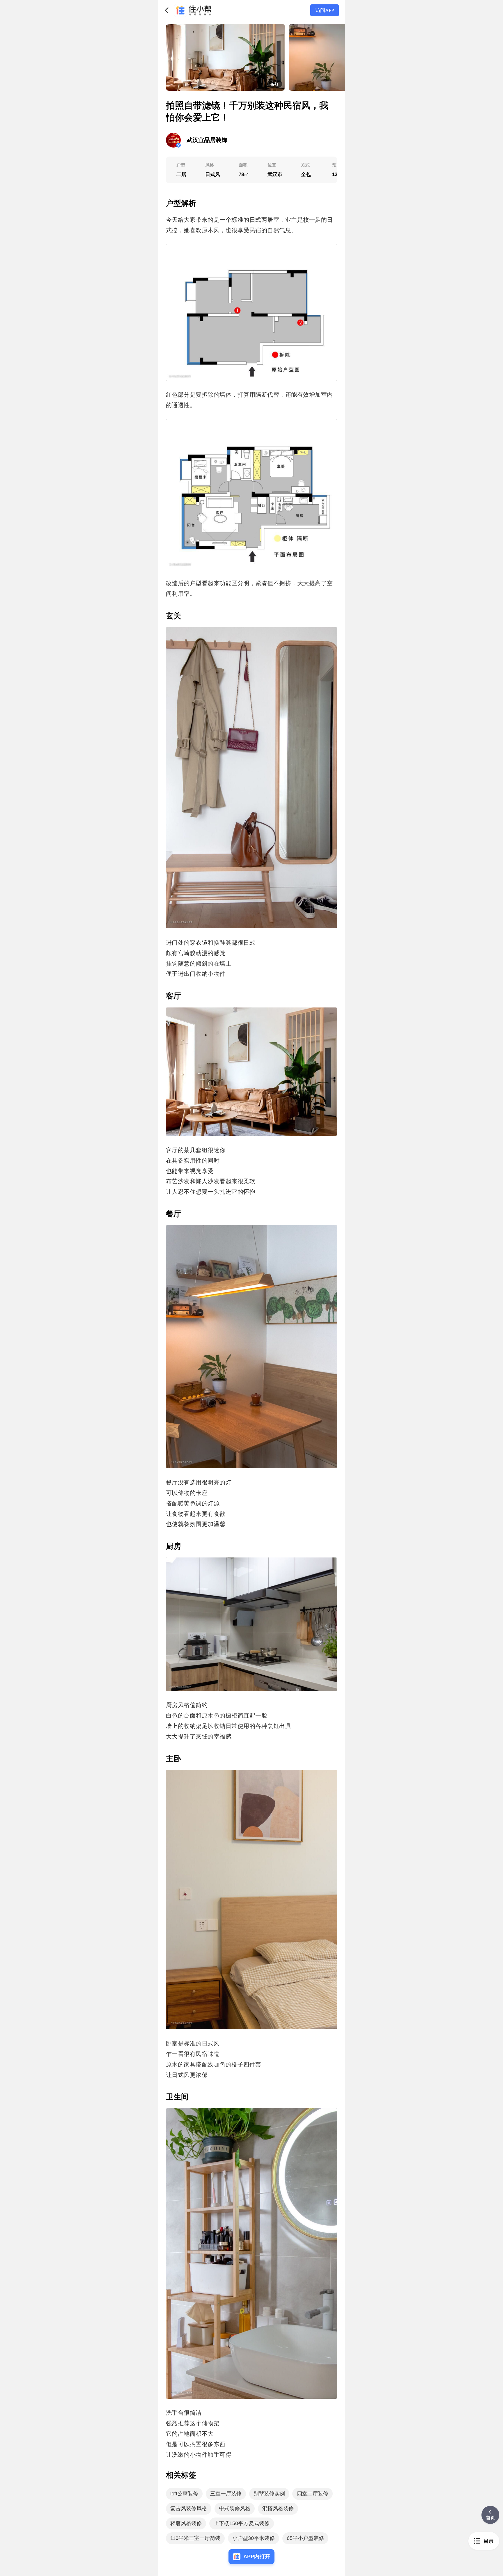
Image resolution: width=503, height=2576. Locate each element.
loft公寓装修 (184, 2494)
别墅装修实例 (269, 2494)
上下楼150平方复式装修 (242, 2523)
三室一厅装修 (226, 2494)
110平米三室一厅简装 (195, 2538)
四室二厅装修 (313, 2494)
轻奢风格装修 (186, 2523)
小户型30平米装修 (254, 2538)
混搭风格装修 (278, 2508)
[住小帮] (193, 10)
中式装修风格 (235, 2508)
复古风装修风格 (189, 2508)
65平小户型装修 (305, 2538)
